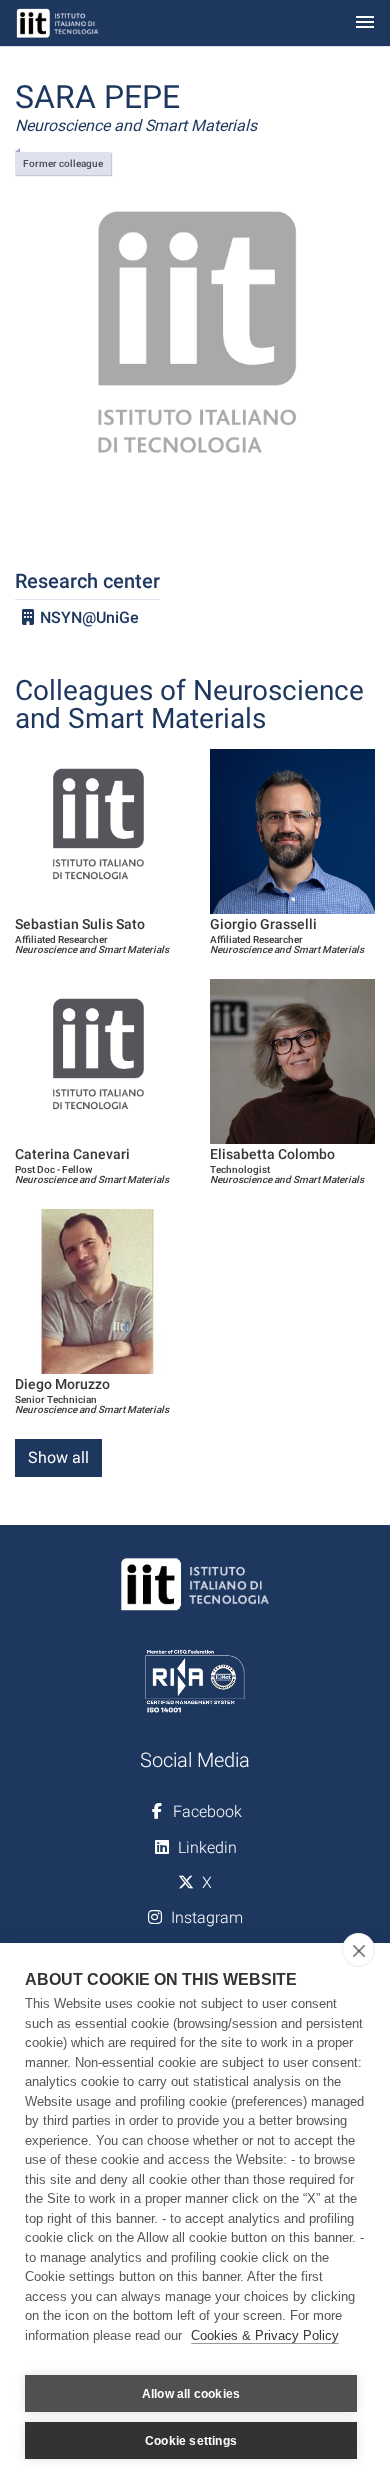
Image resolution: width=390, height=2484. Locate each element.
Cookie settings (191, 2441)
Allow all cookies (191, 2394)
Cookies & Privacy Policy (265, 2335)
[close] (358, 1950)
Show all (58, 1457)
